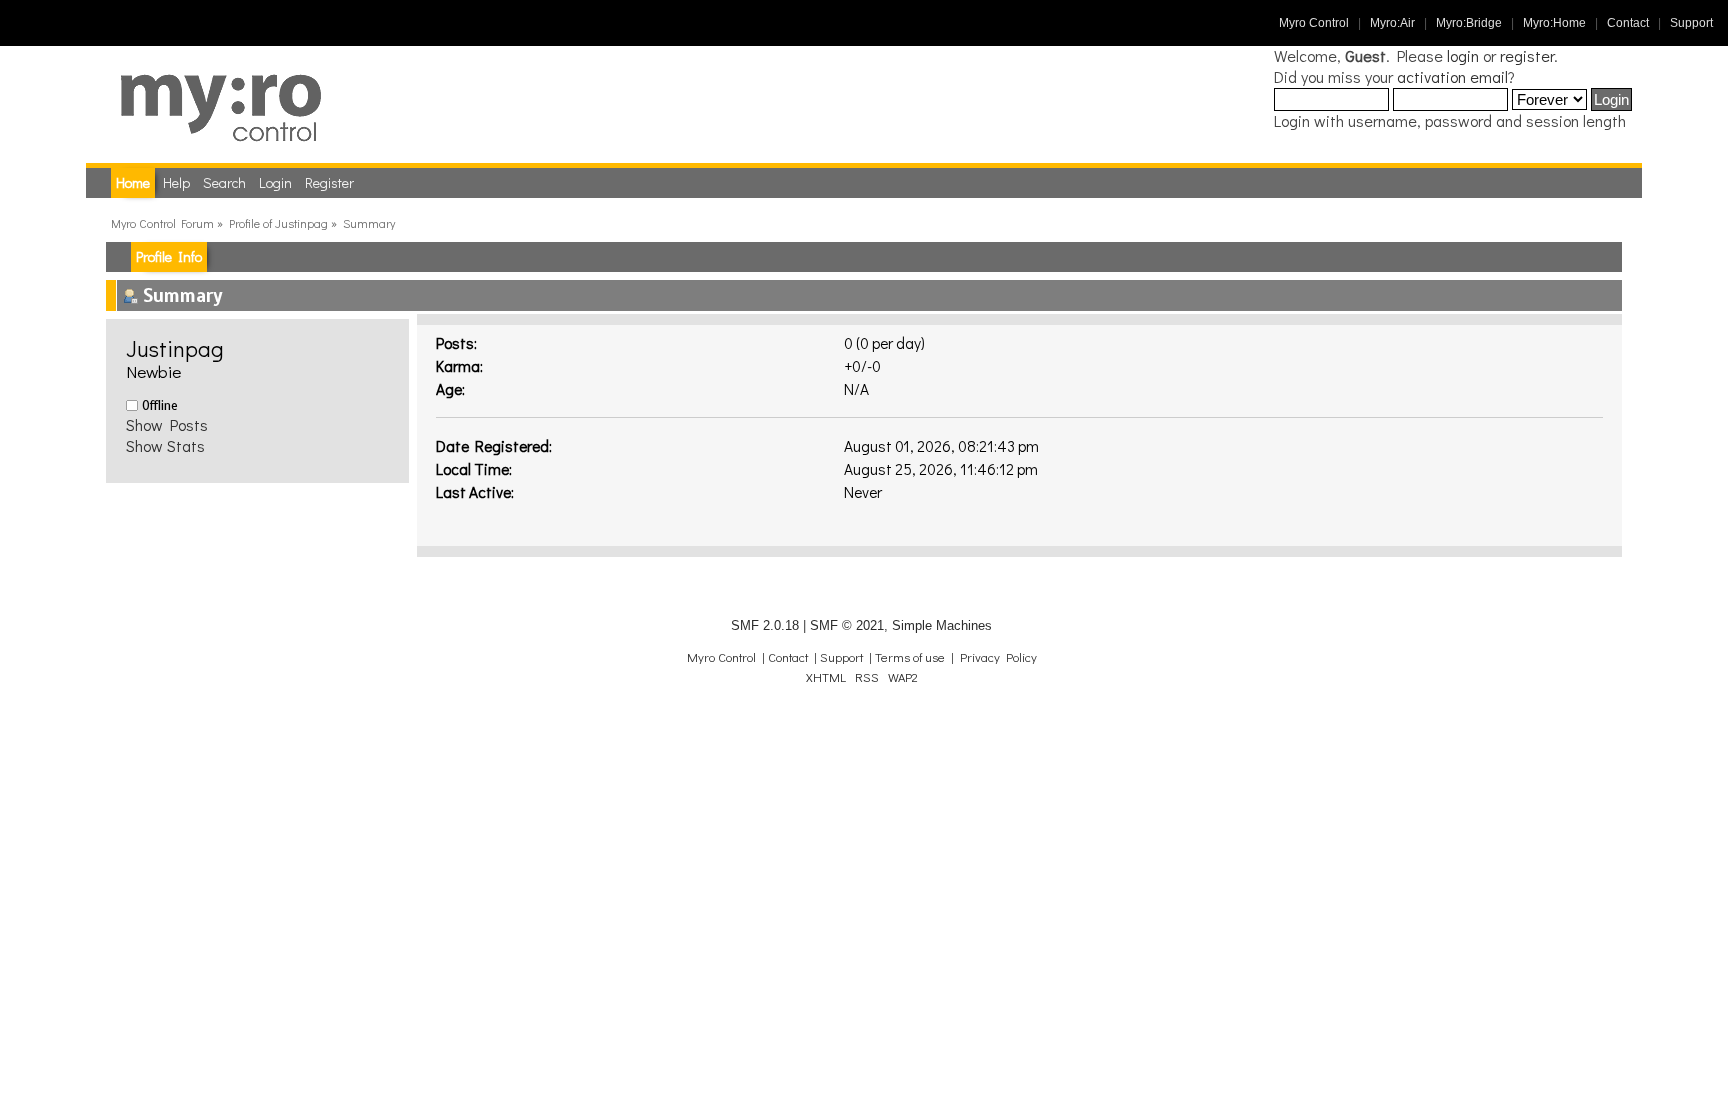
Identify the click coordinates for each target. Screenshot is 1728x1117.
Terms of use (910, 657)
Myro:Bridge (1469, 23)
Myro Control (1314, 23)
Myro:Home (1554, 23)
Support (1691, 23)
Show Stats (165, 445)
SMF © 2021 (847, 625)
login (1463, 55)
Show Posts (167, 424)
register (1527, 55)
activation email (1452, 76)
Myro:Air (1392, 23)
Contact (1628, 23)
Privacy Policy (998, 657)
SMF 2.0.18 (765, 625)
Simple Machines (942, 625)
